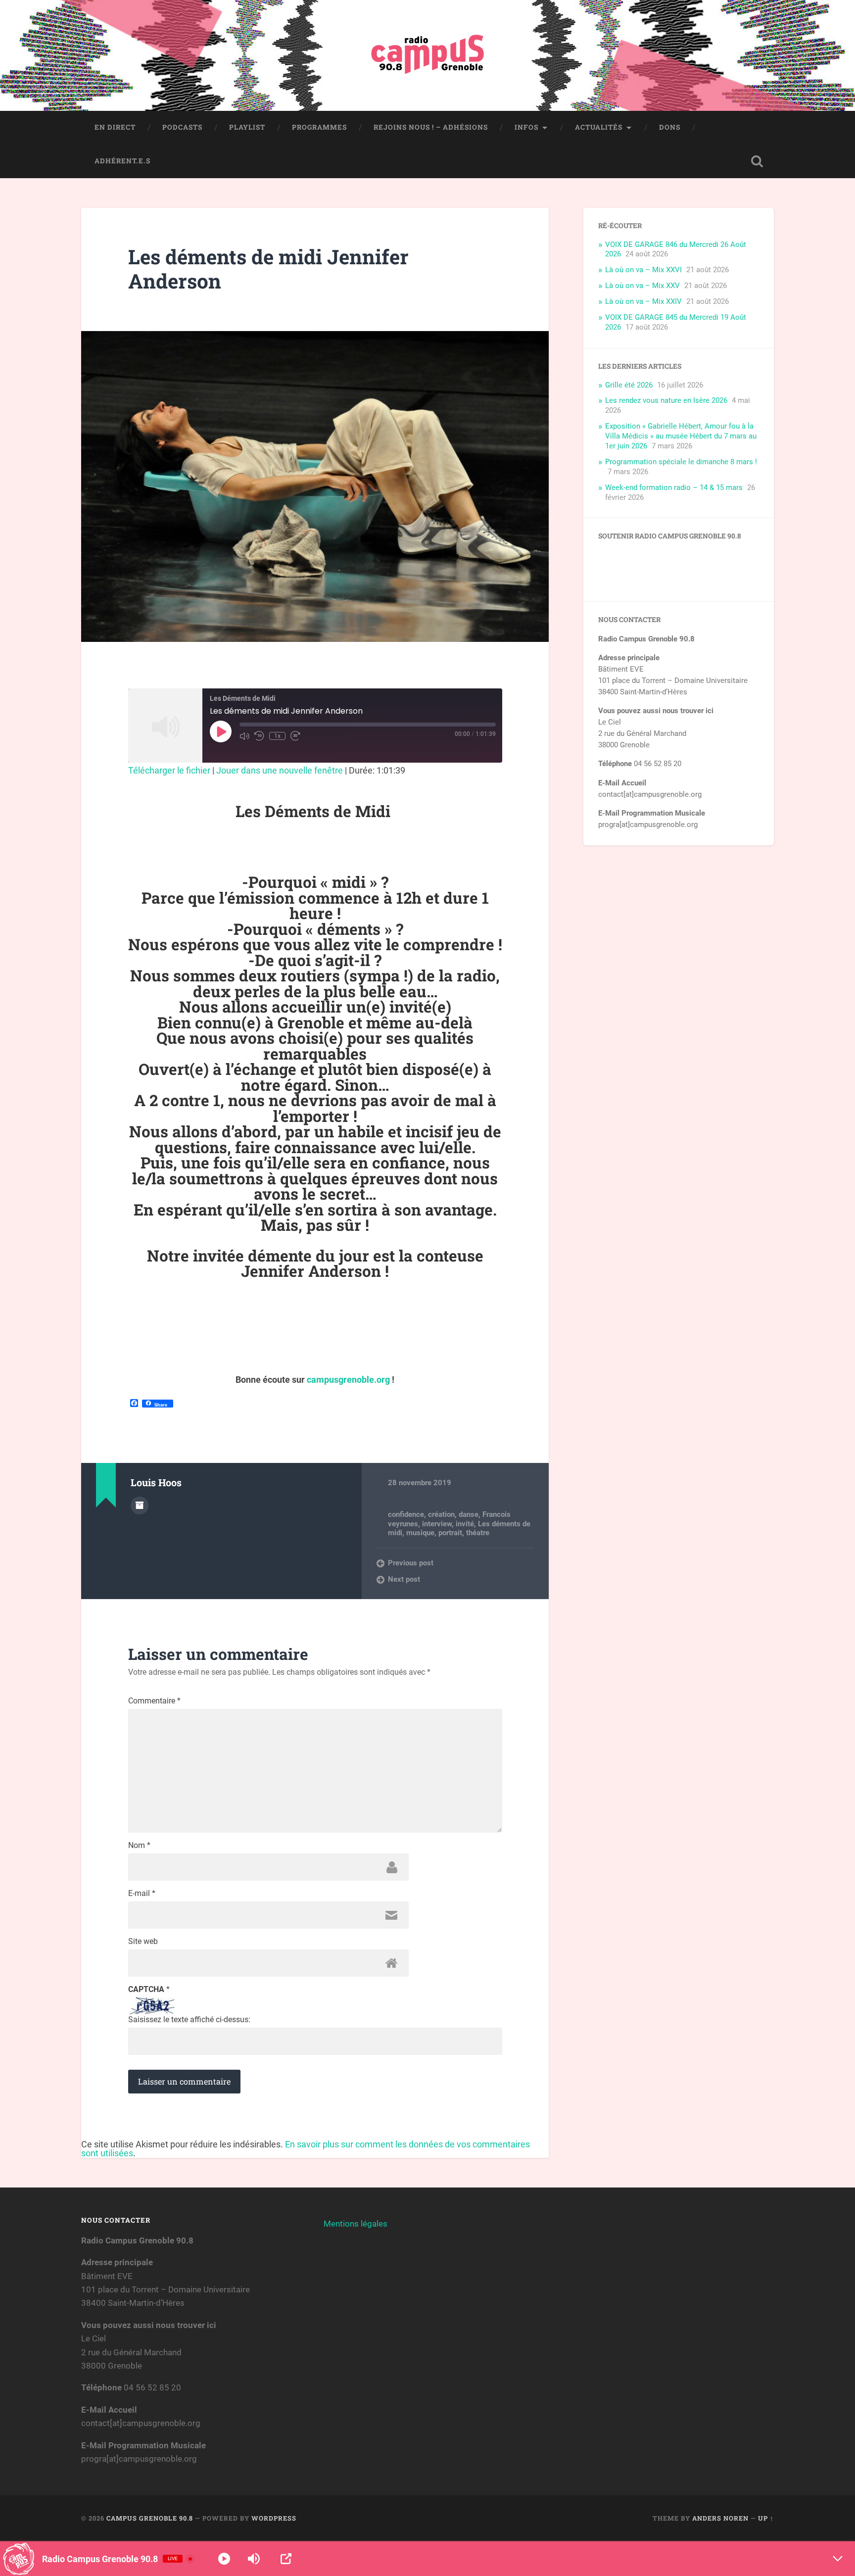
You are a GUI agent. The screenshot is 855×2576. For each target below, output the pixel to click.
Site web (143, 1942)
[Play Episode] (221, 731)
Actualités (599, 127)
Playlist (247, 127)
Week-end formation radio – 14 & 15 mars (674, 487)
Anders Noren (720, 2518)
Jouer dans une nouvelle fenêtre (280, 770)
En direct (115, 127)
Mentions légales (356, 2224)
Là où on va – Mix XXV (642, 286)
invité (465, 1524)
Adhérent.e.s (122, 161)
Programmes (319, 127)
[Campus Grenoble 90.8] (427, 55)
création (441, 1514)
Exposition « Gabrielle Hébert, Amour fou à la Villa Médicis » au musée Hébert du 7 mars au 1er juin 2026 (681, 436)
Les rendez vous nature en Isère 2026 (666, 400)
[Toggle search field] (757, 161)
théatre (478, 1533)
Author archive (140, 1506)
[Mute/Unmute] (244, 736)
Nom (139, 1846)
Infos (526, 127)
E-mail (142, 1894)
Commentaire (154, 1701)
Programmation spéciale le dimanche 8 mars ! (681, 462)
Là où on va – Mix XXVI (643, 270)
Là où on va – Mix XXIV (643, 301)
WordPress (274, 2518)
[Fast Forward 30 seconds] (295, 736)
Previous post (411, 1563)
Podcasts (182, 127)
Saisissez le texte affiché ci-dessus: (189, 2020)
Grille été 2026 (629, 385)
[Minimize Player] (838, 2559)
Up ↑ (766, 2518)
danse (469, 1514)
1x (277, 736)
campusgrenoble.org (348, 1380)
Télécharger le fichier (169, 770)
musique (420, 1533)
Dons (670, 127)
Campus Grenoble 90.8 (150, 2518)
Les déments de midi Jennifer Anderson (268, 269)
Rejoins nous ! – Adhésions (431, 127)
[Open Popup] (286, 2559)
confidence (406, 1514)
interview (437, 1524)
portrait (450, 1533)
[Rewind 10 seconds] (259, 736)
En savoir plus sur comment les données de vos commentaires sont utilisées (306, 2149)
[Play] (224, 2559)
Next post (404, 1579)
